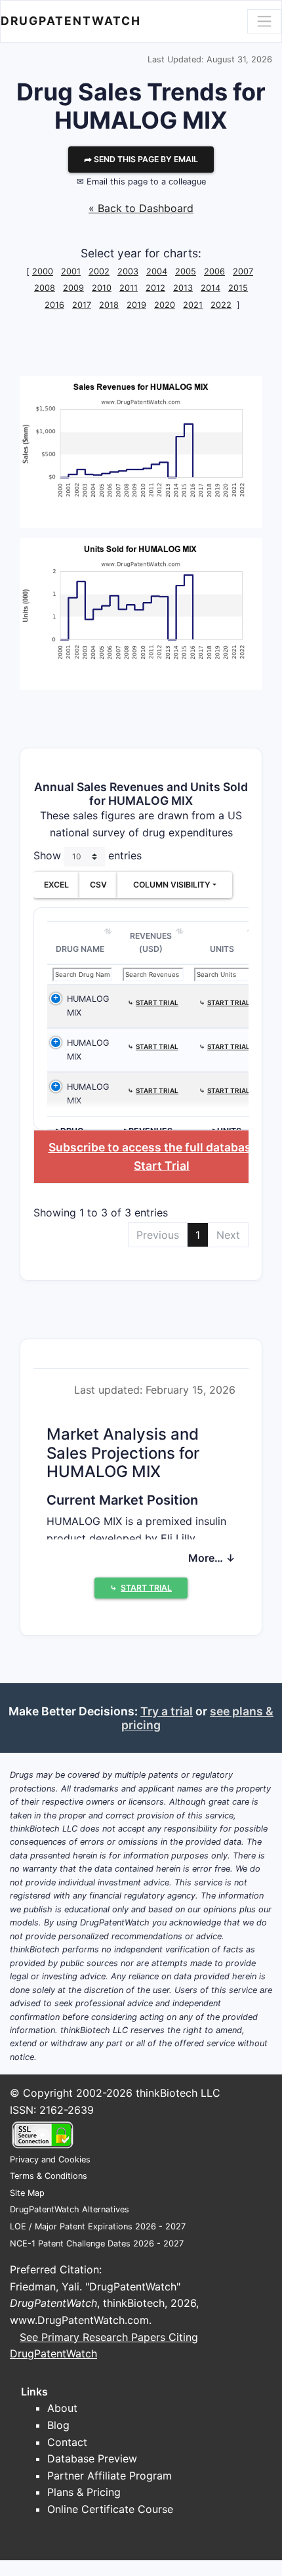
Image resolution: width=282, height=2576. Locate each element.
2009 (73, 288)
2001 (71, 271)
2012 (155, 288)
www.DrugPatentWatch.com (79, 2320)
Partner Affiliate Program (110, 2476)
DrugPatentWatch (71, 21)
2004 (157, 271)
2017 (82, 305)
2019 (136, 305)
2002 (99, 271)
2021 (193, 305)
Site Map (27, 2193)
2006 (214, 271)
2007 (243, 271)
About (62, 2408)
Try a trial (167, 1711)
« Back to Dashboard (141, 208)
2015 (238, 288)
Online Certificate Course (110, 2509)
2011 (129, 288)
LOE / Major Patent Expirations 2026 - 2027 (98, 2226)
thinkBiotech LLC (178, 2093)
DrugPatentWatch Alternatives (70, 2209)
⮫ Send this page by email (141, 159)
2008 (45, 288)
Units (222, 949)
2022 (221, 305)
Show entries (88, 856)
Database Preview (92, 2458)
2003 (128, 271)
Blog (58, 2425)
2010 (102, 288)
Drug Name (80, 949)
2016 (54, 305)
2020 (165, 305)
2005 (186, 271)
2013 (183, 288)
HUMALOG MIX (88, 1005)
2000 (43, 271)
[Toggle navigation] (264, 21)
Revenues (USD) (151, 942)
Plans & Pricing (84, 2492)
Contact (67, 2442)
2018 (109, 305)
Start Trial (162, 1166)
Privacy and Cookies (50, 2159)
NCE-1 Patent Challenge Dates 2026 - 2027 (97, 2243)
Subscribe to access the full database (153, 1147)
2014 (211, 288)
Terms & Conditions (49, 2176)
